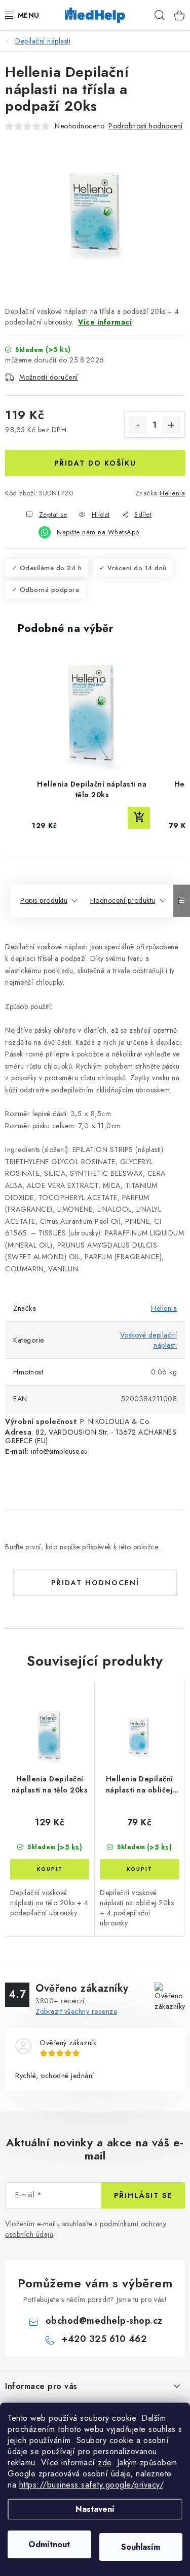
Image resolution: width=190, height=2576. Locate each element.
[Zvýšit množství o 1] (171, 425)
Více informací (105, 322)
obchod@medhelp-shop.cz (104, 2321)
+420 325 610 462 (104, 2339)
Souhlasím (141, 2547)
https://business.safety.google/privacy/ (91, 2485)
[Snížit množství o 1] (138, 425)
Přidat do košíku (95, 463)
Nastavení (95, 2509)
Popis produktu (44, 900)
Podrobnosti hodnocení (146, 126)
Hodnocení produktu (123, 900)
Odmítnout (49, 2544)
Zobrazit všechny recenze (76, 2011)
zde (105, 2463)
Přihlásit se (143, 2195)
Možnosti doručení (49, 377)
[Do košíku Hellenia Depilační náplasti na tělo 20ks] (50, 1869)
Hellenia (172, 493)
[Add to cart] (139, 818)
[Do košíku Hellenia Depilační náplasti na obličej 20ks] (139, 1869)
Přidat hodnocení (95, 1583)
